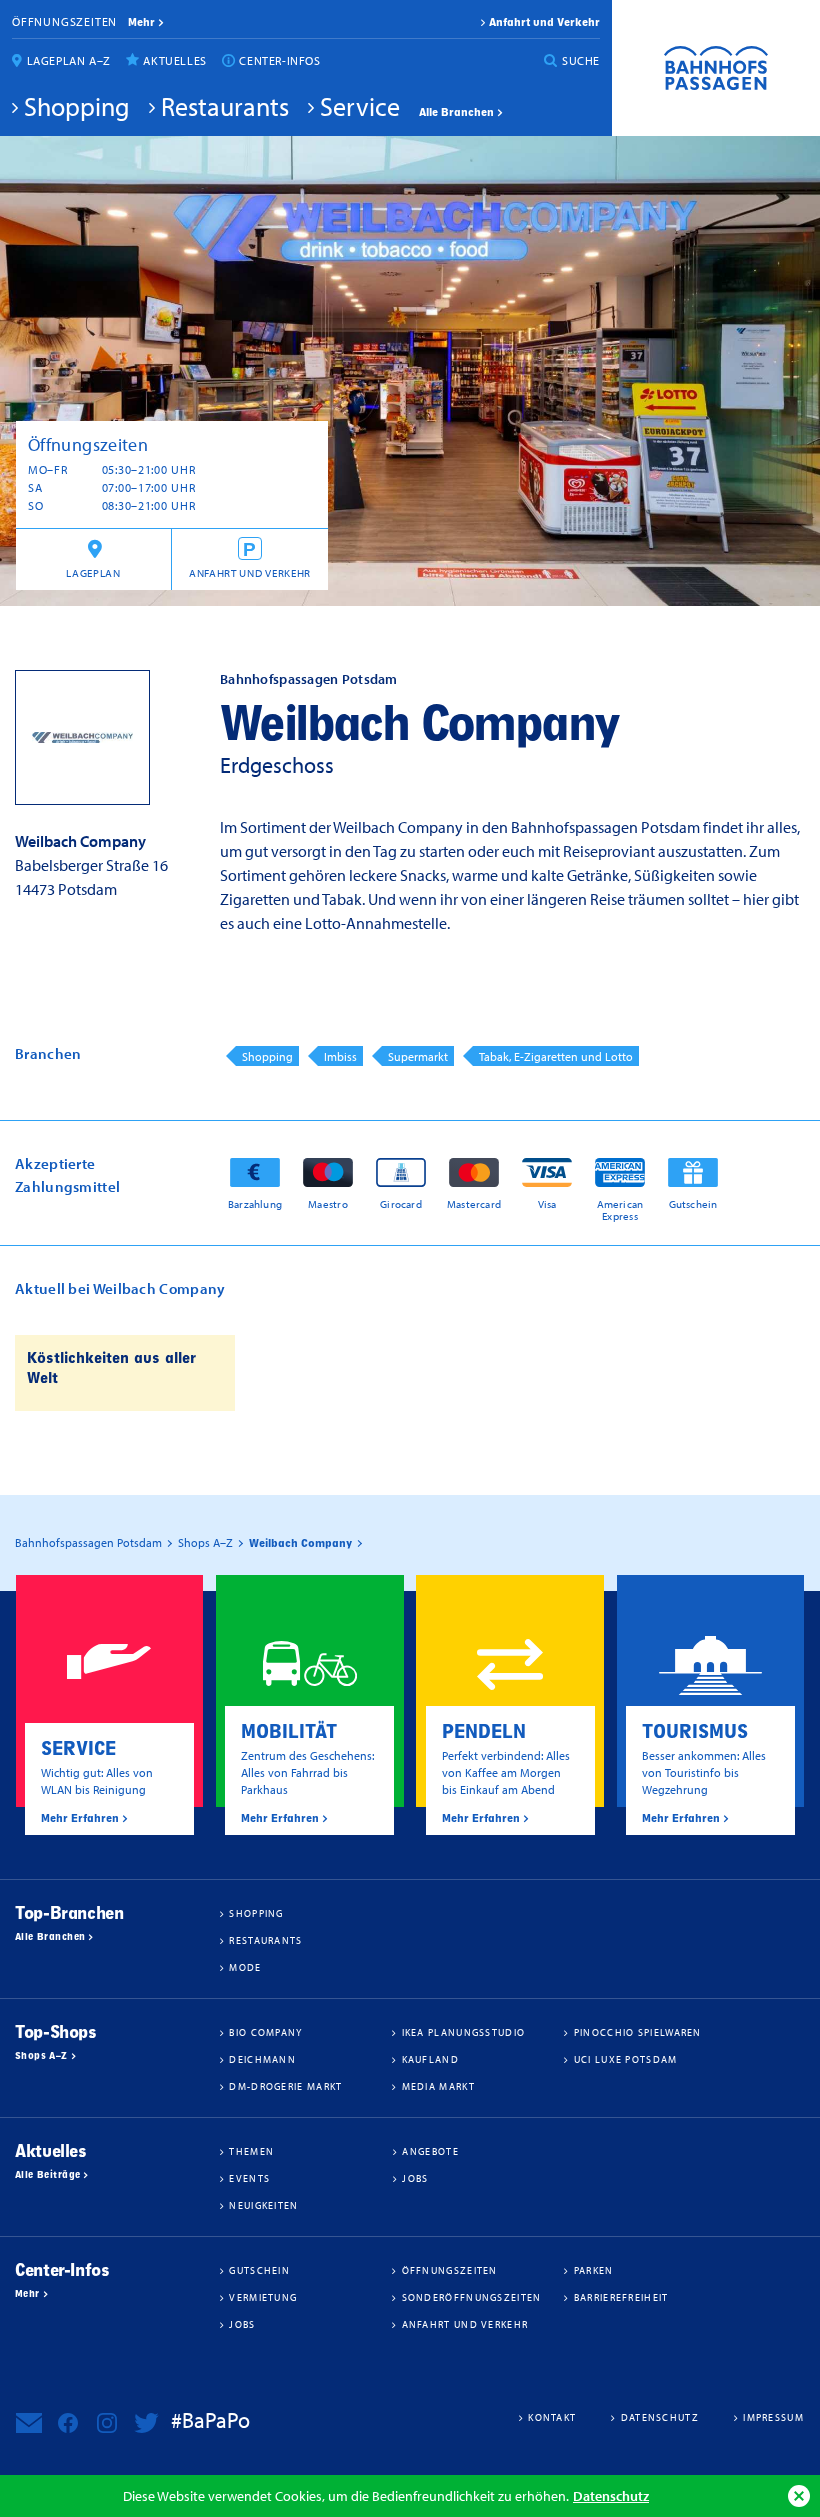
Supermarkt (418, 1056)
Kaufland (430, 2059)
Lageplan (93, 573)
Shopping (77, 106)
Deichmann (262, 2059)
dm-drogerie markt (285, 2086)
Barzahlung (255, 1203)
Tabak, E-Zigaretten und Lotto (556, 1056)
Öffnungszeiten (64, 21)
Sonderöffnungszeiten (472, 2297)
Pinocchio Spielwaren (638, 2032)
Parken (594, 2270)
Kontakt (552, 2417)
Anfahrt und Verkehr (544, 22)
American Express (620, 1209)
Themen (251, 2151)
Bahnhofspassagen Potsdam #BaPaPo (716, 68)
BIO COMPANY (265, 2032)
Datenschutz (611, 2495)
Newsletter (29, 2423)
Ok (799, 2496)
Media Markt (438, 2086)
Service (360, 106)
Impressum (773, 2417)
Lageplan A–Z (69, 60)
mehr (141, 22)
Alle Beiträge (47, 2175)
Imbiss (340, 1056)
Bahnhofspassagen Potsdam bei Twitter (146, 2423)
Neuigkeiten (263, 2205)
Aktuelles (174, 60)
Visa (547, 1203)
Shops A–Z (41, 2056)
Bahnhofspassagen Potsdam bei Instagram (107, 2423)
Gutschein (693, 1203)
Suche (581, 60)
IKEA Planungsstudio (464, 2032)
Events (249, 2178)
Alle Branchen (456, 112)
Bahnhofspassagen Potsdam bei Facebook (68, 2423)
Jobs (415, 2178)
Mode (245, 1967)
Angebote (430, 2151)
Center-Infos (279, 60)
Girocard (401, 1203)
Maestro (328, 1203)
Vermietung (263, 2297)
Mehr (27, 2294)
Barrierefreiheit (621, 2297)
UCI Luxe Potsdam (626, 2059)
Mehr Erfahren (80, 1818)
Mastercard (474, 1203)
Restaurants (225, 106)
